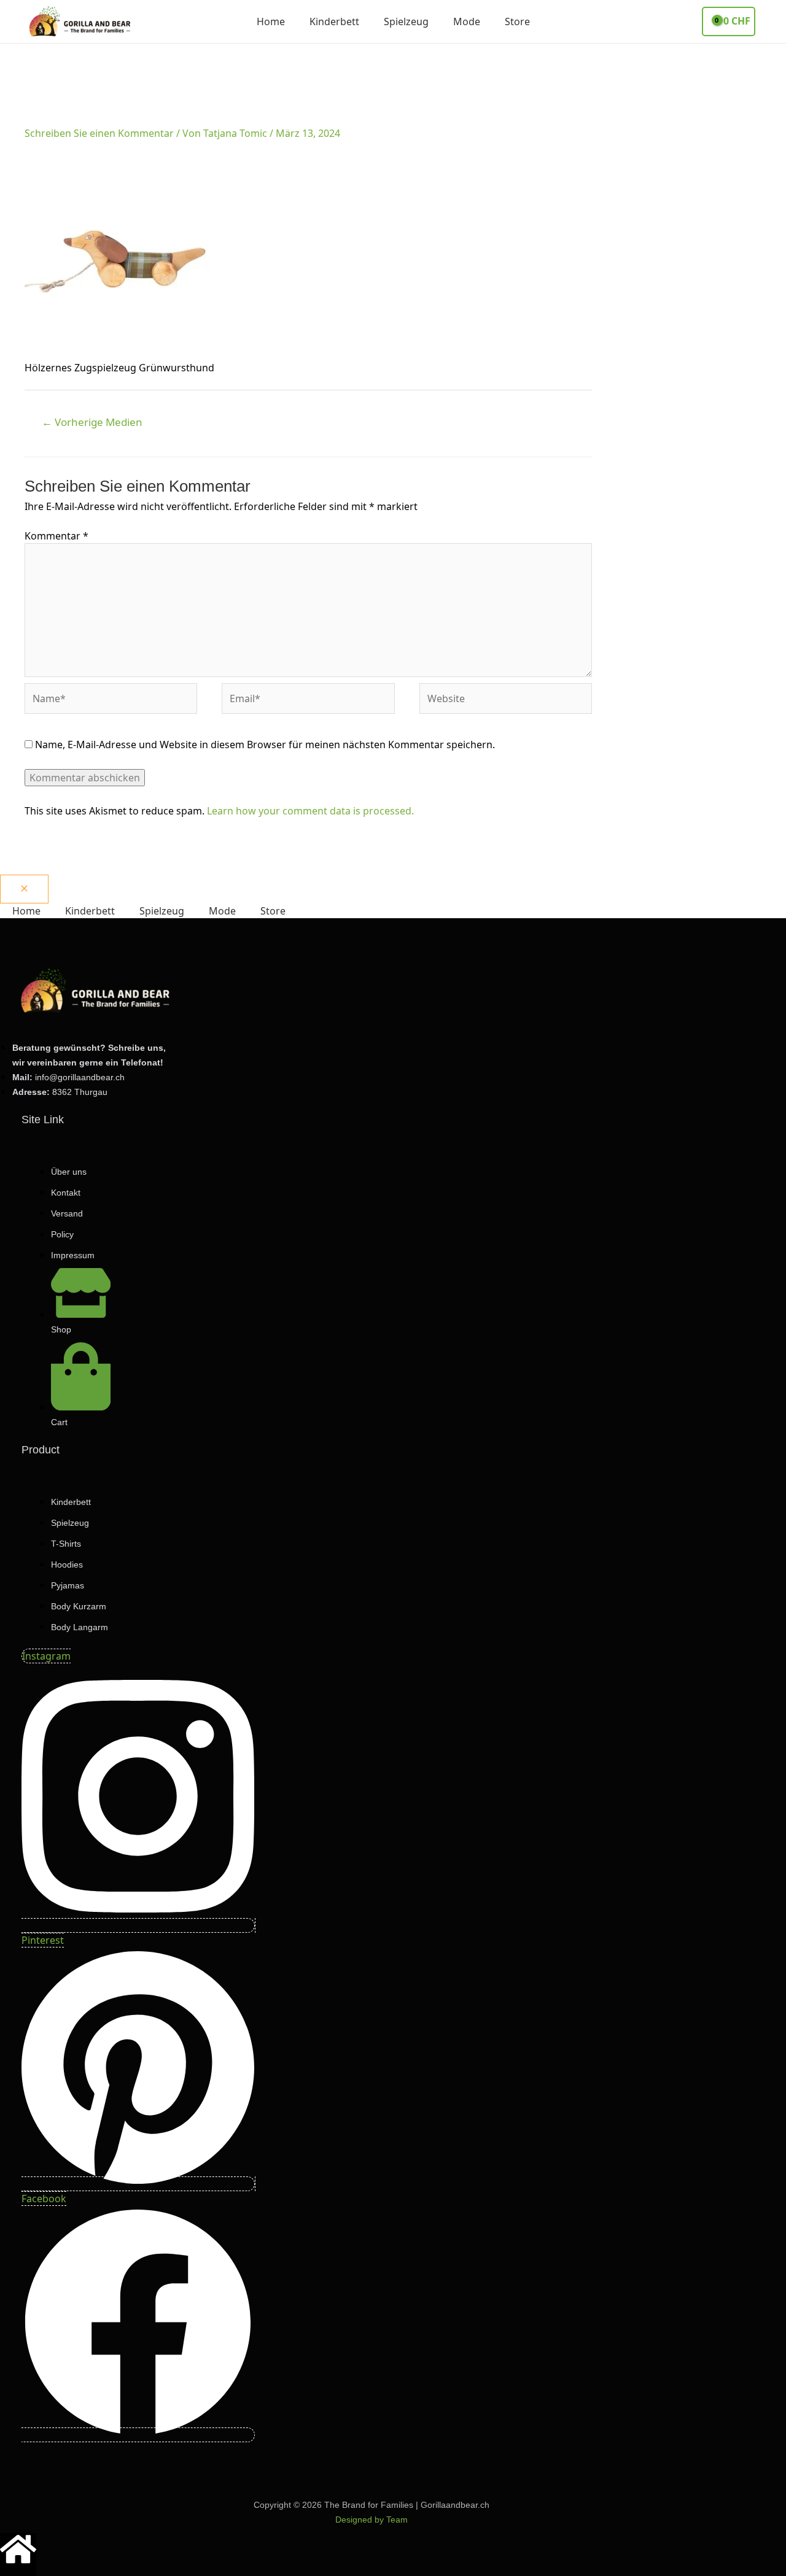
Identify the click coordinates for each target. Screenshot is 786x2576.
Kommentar (56, 536)
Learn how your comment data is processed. (310, 811)
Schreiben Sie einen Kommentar (99, 133)
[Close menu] (24, 889)
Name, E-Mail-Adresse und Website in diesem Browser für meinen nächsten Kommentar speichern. (265, 745)
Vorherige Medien (92, 422)
